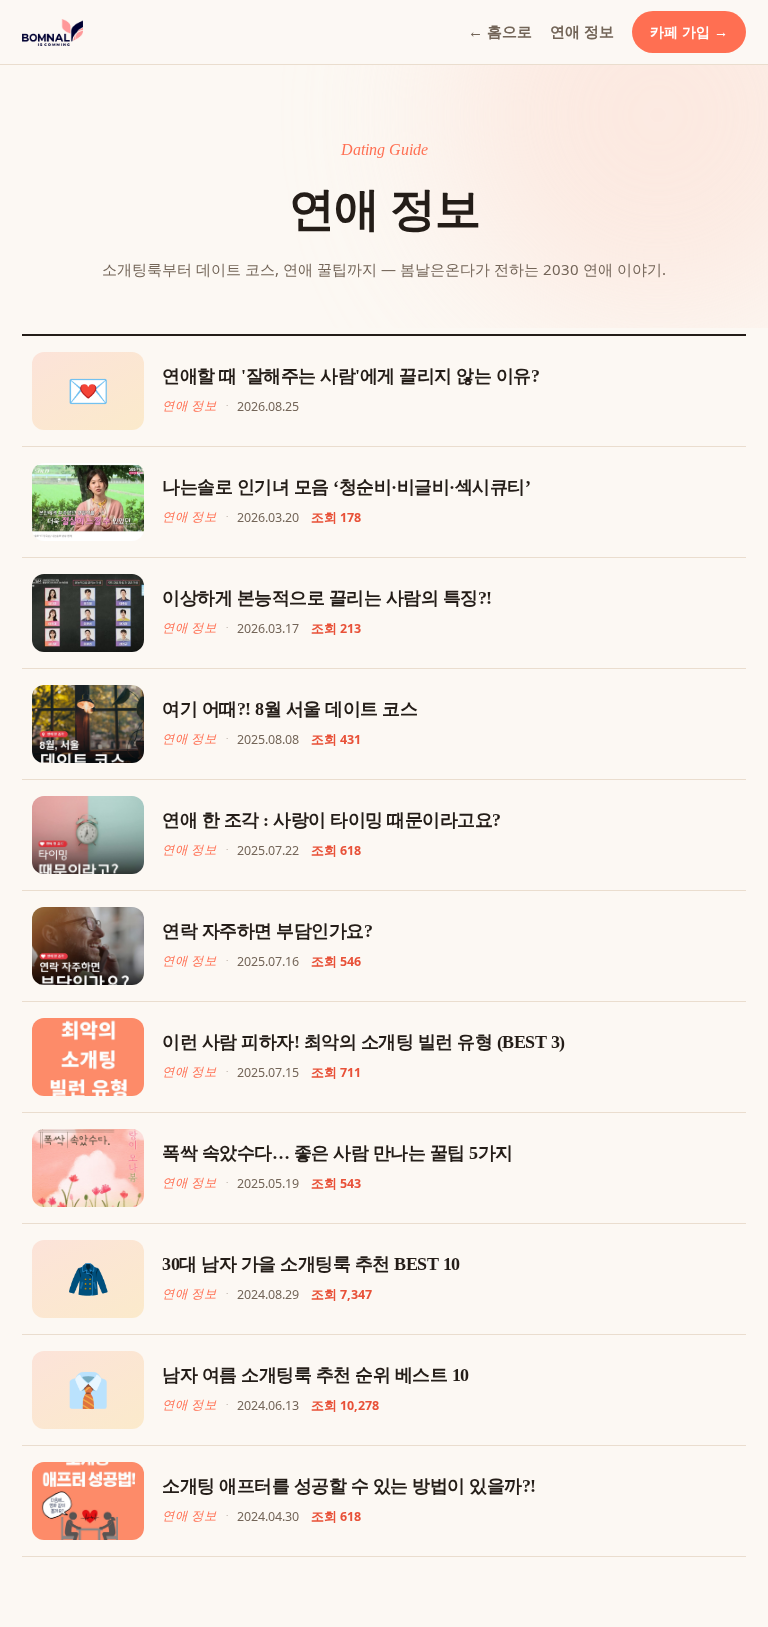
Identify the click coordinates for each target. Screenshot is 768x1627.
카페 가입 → (689, 31)
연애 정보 (582, 31)
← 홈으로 (500, 31)
